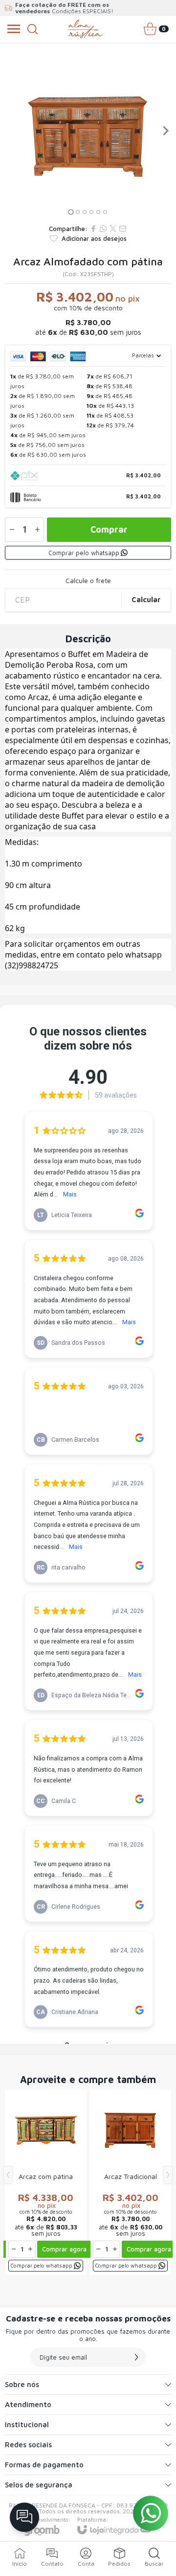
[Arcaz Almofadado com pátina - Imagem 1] (88, 131)
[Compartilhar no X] (113, 229)
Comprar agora (64, 2249)
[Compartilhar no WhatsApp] (103, 229)
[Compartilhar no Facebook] (93, 229)
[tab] (71, 212)
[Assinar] (136, 2357)
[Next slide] (165, 131)
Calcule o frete (88, 581)
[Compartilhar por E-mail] (123, 229)
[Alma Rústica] (85, 29)
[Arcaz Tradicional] (130, 2182)
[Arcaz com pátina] (46, 2182)
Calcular (146, 599)
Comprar (109, 529)
